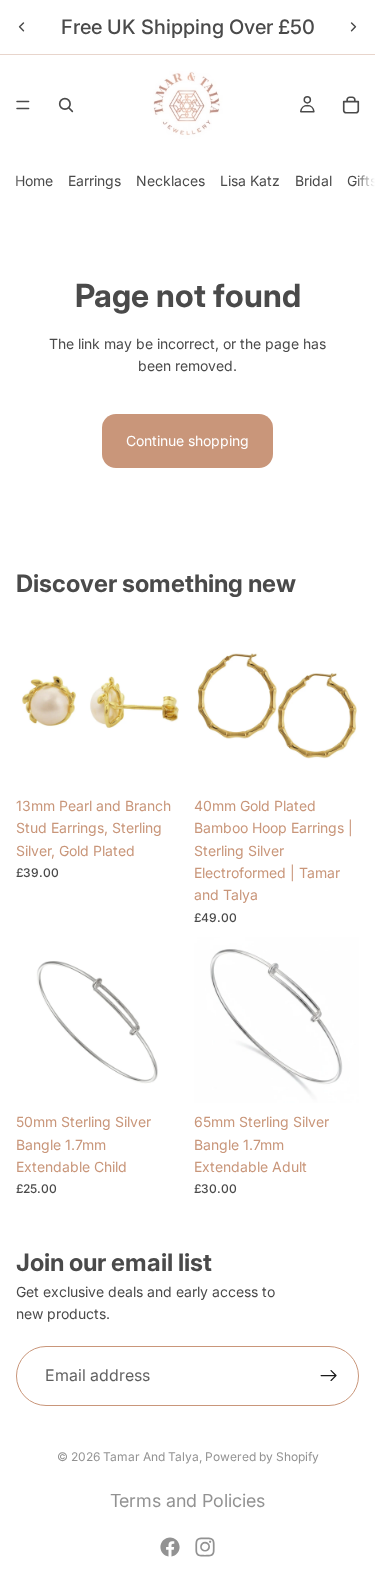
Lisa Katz (250, 180)
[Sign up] (329, 1376)
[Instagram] (205, 1547)
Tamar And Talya (151, 1456)
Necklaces (170, 180)
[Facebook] (170, 1547)
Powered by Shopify (262, 1456)
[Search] (66, 105)
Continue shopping (187, 440)
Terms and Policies (187, 1500)
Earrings (94, 180)
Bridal (313, 180)
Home (34, 180)
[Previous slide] (22, 27)
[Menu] (23, 105)
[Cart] (351, 105)
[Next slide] (353, 27)
